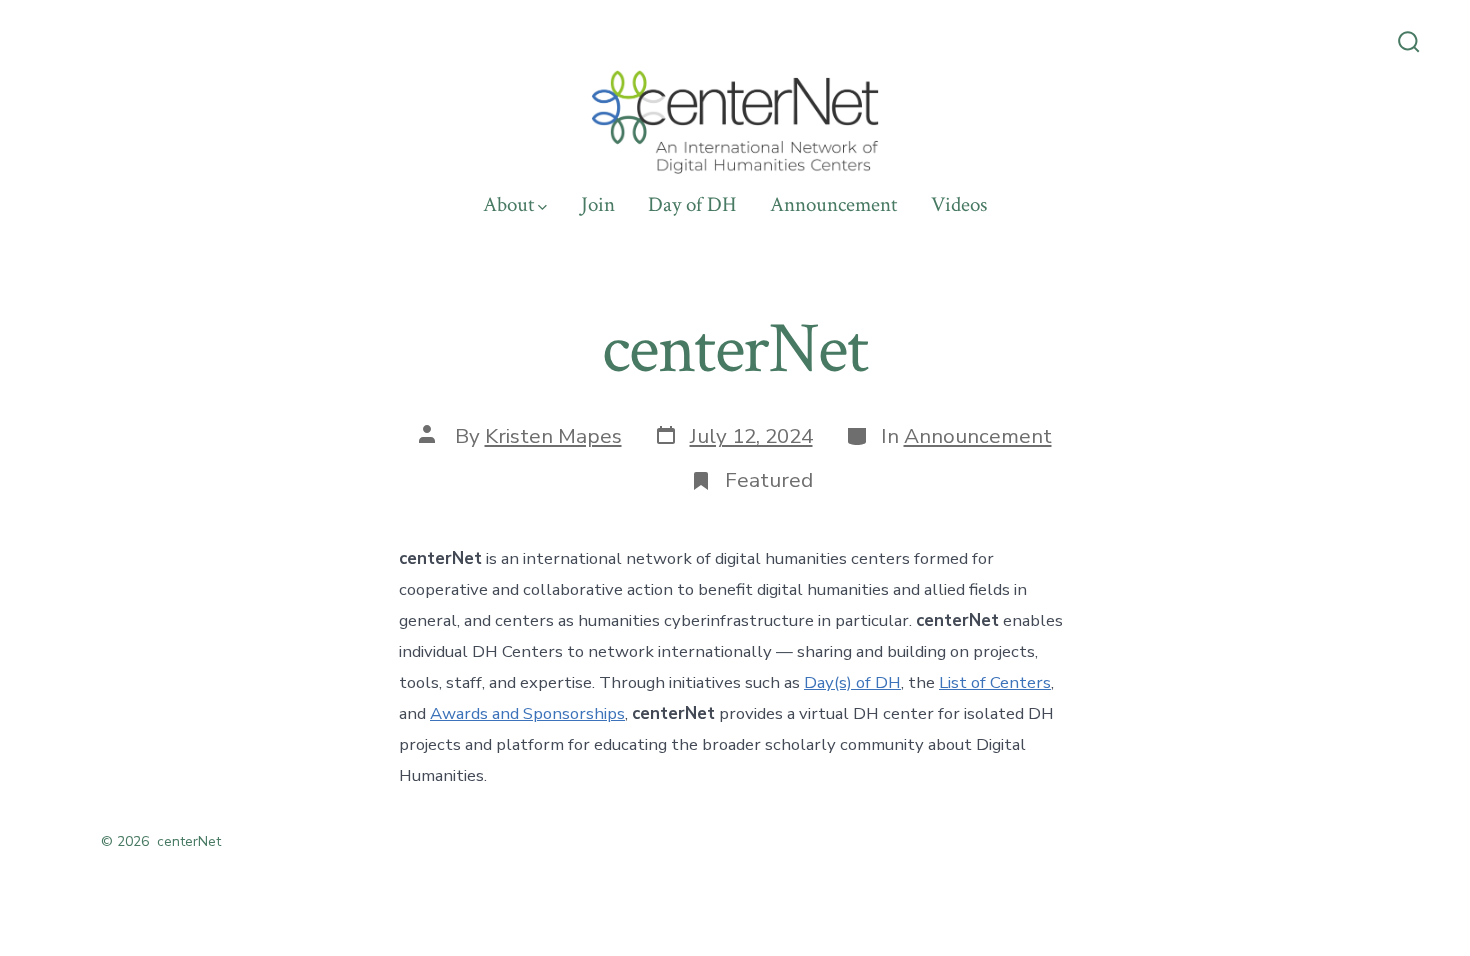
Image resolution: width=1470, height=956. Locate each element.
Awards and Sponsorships (527, 713)
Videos (959, 204)
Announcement (833, 204)
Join (598, 204)
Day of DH (692, 204)
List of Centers (995, 682)
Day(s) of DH (852, 682)
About (508, 204)
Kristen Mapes (553, 436)
